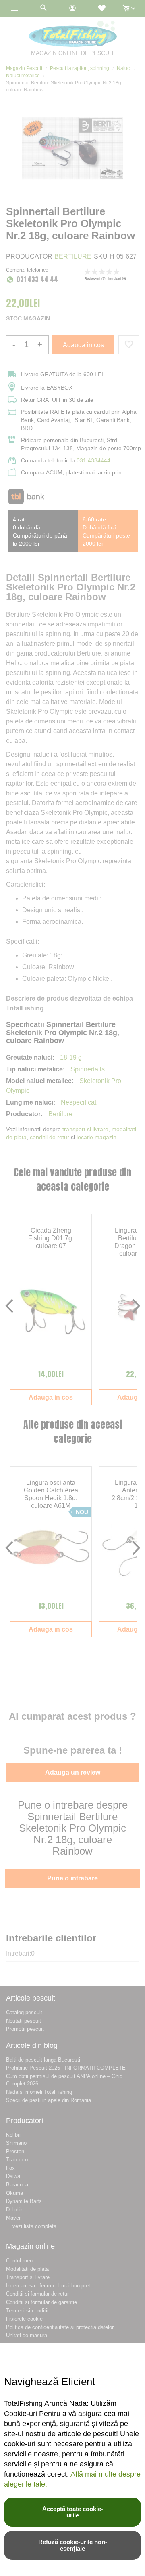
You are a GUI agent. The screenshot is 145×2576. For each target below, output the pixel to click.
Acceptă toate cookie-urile (73, 2512)
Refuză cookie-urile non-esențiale (73, 2545)
